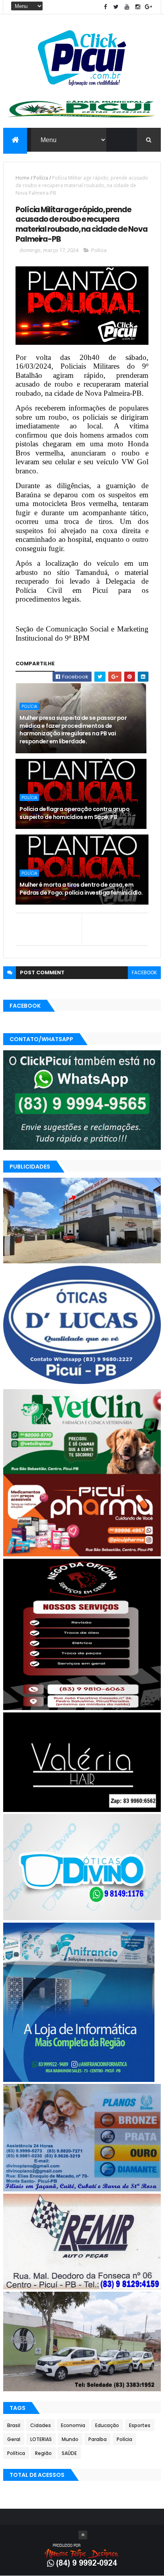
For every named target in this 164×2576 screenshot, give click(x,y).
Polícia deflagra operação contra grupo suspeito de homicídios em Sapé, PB (74, 813)
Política (16, 2453)
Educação (107, 2425)
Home (22, 178)
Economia (73, 2425)
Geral (14, 2439)
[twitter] (116, 7)
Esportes (140, 2425)
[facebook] (105, 7)
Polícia (41, 178)
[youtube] (127, 7)
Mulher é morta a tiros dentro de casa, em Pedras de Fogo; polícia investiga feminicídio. (81, 889)
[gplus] (148, 7)
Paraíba (98, 2439)
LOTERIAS (41, 2439)
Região (43, 2453)
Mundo (70, 2439)
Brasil (14, 2425)
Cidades (41, 2425)
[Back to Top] (83, 2535)
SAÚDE (69, 2453)
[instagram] (138, 7)
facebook (144, 972)
